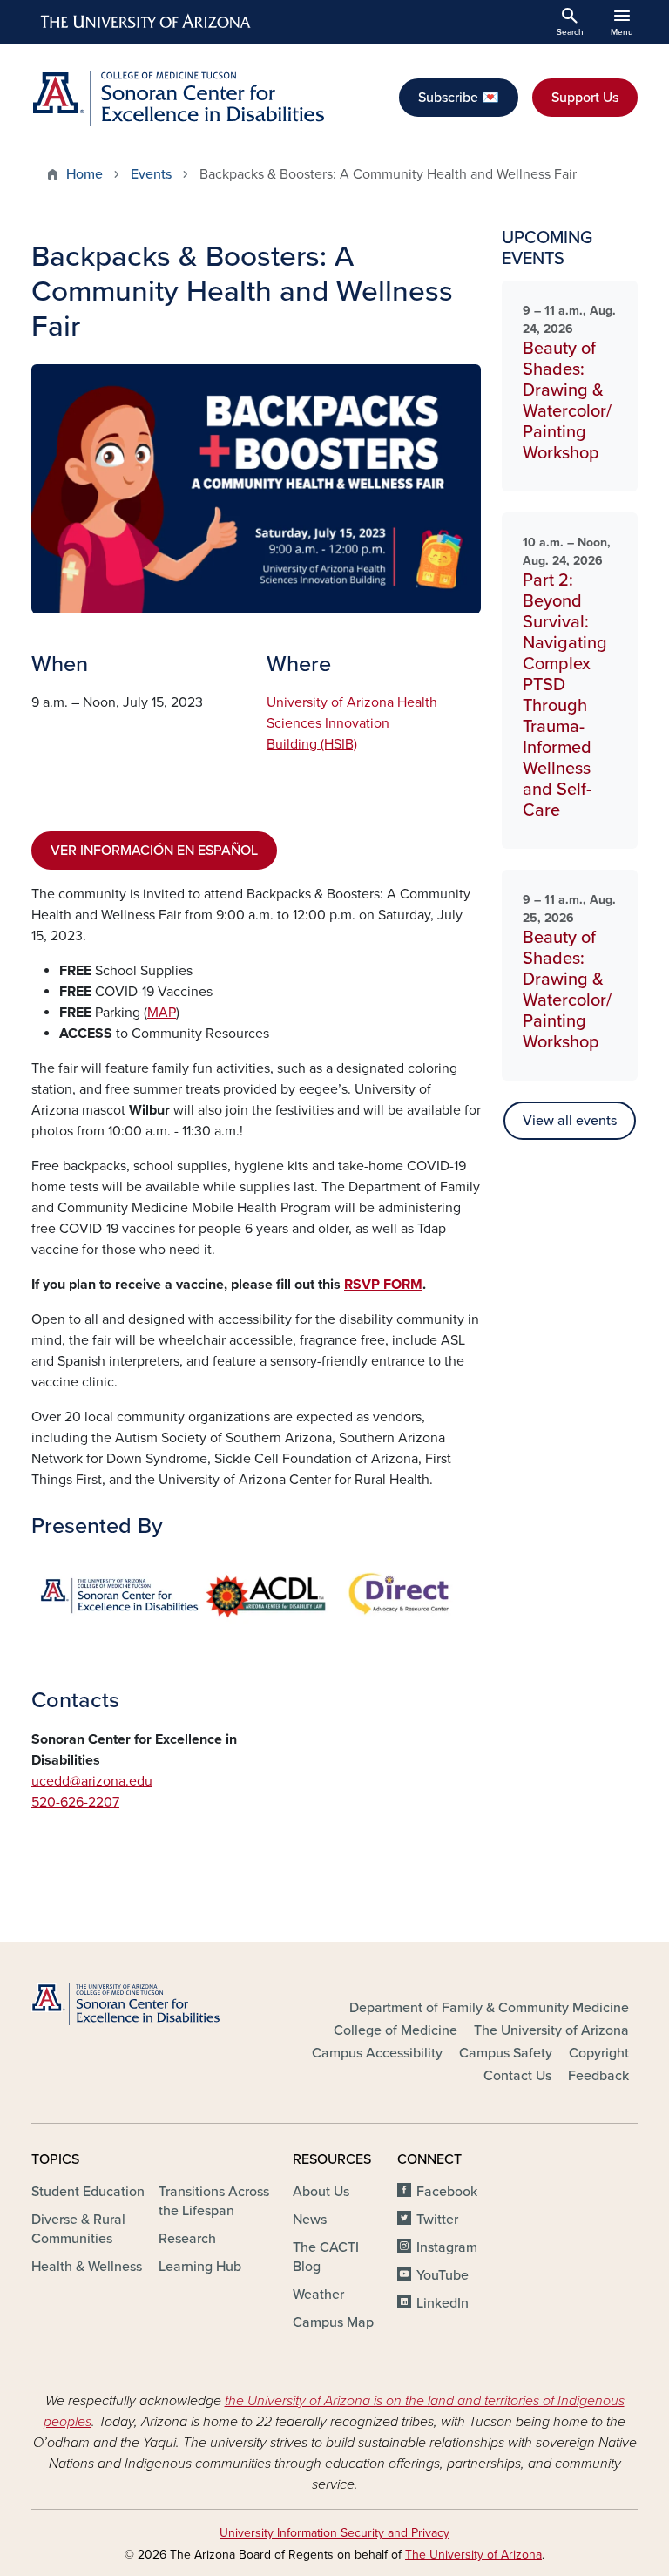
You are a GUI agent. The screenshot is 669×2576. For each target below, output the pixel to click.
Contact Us (517, 2076)
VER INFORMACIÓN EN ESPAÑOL (154, 851)
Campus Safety (506, 2053)
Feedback (598, 2076)
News (310, 2220)
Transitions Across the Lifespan (214, 2201)
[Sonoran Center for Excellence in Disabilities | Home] (178, 98)
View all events (570, 1121)
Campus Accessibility (377, 2053)
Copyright (599, 2053)
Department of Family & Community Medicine (489, 2008)
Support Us (585, 98)
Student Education (88, 2192)
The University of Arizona (551, 2030)
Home (84, 174)
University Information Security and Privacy (334, 2533)
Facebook (447, 2192)
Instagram (447, 2247)
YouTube (443, 2275)
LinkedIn (443, 2303)
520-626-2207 (75, 1802)
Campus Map (333, 2322)
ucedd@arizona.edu (92, 1781)
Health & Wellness (87, 2267)
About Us (321, 2192)
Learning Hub (200, 2267)
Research (187, 2239)
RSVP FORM (383, 1285)
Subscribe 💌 (459, 98)
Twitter (437, 2220)
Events (151, 174)
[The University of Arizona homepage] (146, 22)
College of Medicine (395, 2030)
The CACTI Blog (326, 2257)
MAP (162, 1013)
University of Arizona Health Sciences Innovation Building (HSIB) (352, 723)
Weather (318, 2295)
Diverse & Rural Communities (78, 2229)
